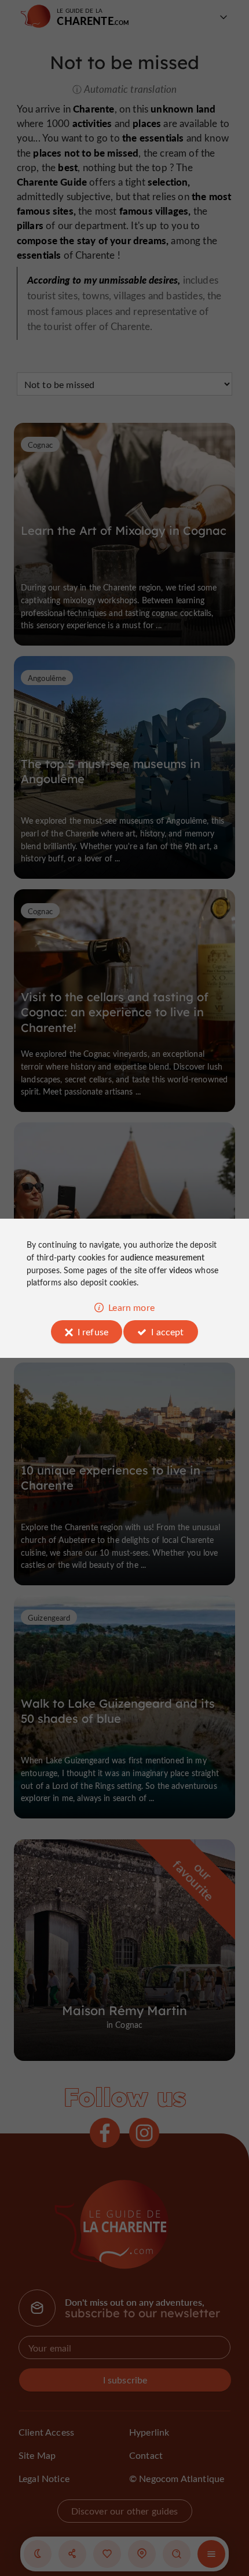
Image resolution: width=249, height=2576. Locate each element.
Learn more (131, 1307)
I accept (167, 1332)
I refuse (93, 1332)
